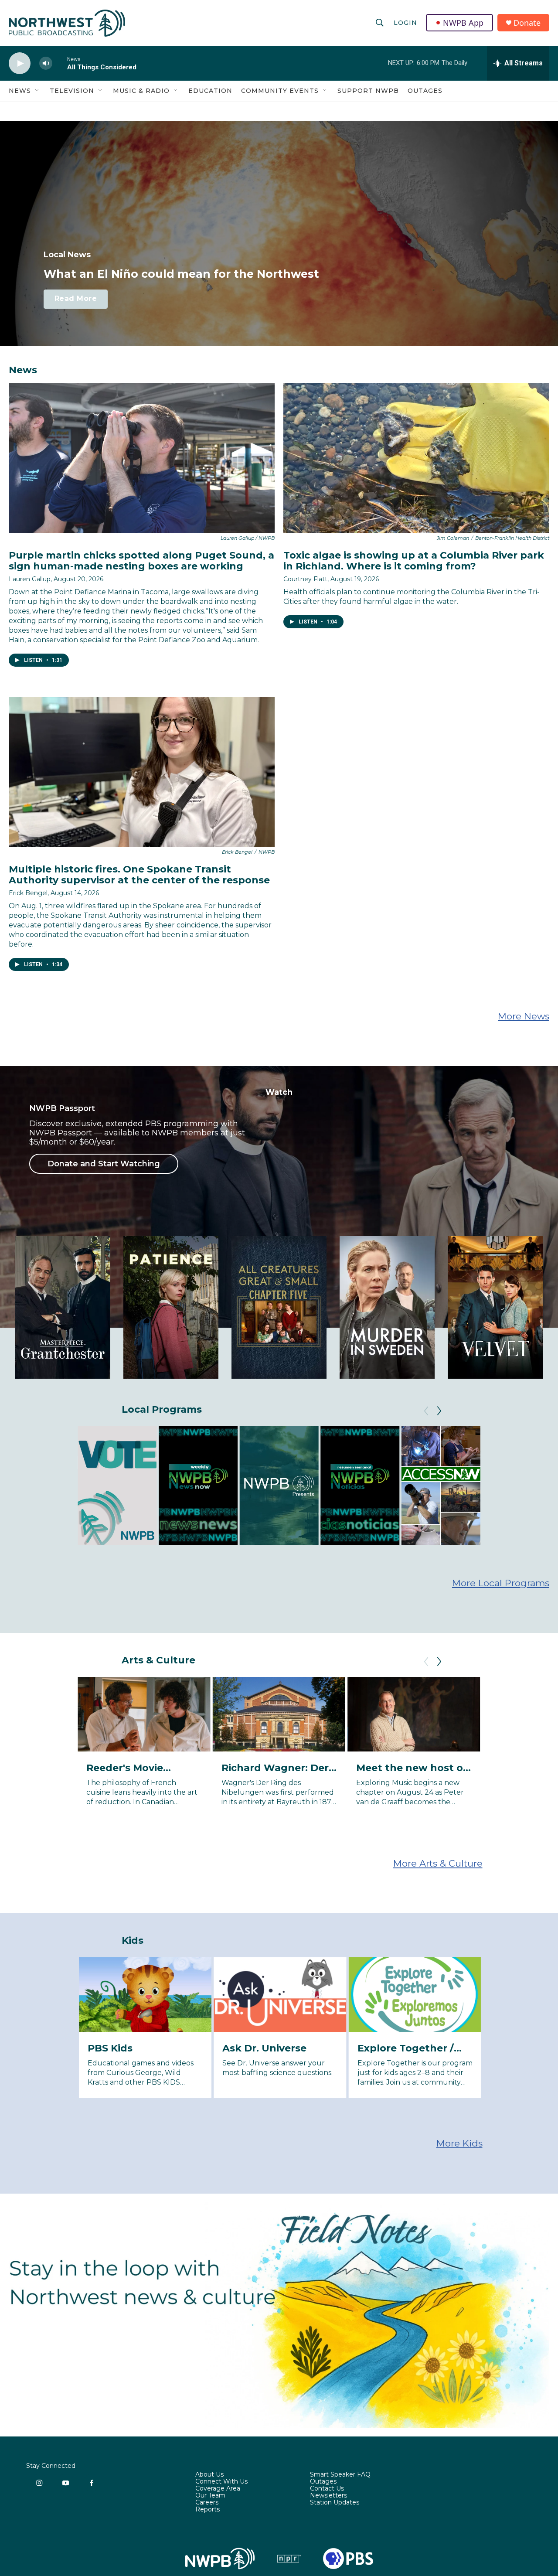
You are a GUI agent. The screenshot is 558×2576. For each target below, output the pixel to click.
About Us (209, 2475)
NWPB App (463, 23)
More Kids (459, 2143)
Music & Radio (141, 91)
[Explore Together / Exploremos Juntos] (415, 1995)
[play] (20, 63)
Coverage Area (218, 2489)
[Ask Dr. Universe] (280, 1995)
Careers (207, 2503)
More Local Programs (501, 1583)
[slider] (60, 63)
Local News (67, 255)
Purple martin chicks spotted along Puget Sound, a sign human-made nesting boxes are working (141, 561)
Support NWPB (368, 91)
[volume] (46, 63)
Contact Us (327, 2489)
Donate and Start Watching (104, 1164)
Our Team (210, 2496)
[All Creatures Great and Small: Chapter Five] (279, 1307)
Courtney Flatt (305, 579)
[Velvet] (495, 1307)
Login (405, 23)
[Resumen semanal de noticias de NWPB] (360, 1485)
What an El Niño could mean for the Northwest (181, 274)
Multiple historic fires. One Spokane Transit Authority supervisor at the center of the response (139, 875)
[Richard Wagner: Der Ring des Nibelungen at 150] (279, 1714)
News (20, 91)
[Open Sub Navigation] (37, 91)
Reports (208, 2510)
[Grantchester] (63, 1307)
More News (524, 1016)
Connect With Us (221, 2482)
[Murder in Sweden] (387, 1307)
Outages (425, 91)
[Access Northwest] (441, 1485)
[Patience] (171, 1307)
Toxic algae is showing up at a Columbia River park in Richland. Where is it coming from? (414, 561)
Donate (527, 23)
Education (210, 91)
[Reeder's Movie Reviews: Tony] (144, 1714)
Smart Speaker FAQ (340, 2475)
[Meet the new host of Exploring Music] (414, 1714)
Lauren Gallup (30, 579)
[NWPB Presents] (279, 1485)
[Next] (439, 1411)
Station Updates (335, 2503)
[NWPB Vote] (117, 1485)
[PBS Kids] (145, 1995)
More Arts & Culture (438, 1863)
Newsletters (328, 2496)
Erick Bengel (28, 893)
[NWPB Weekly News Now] (198, 1485)
